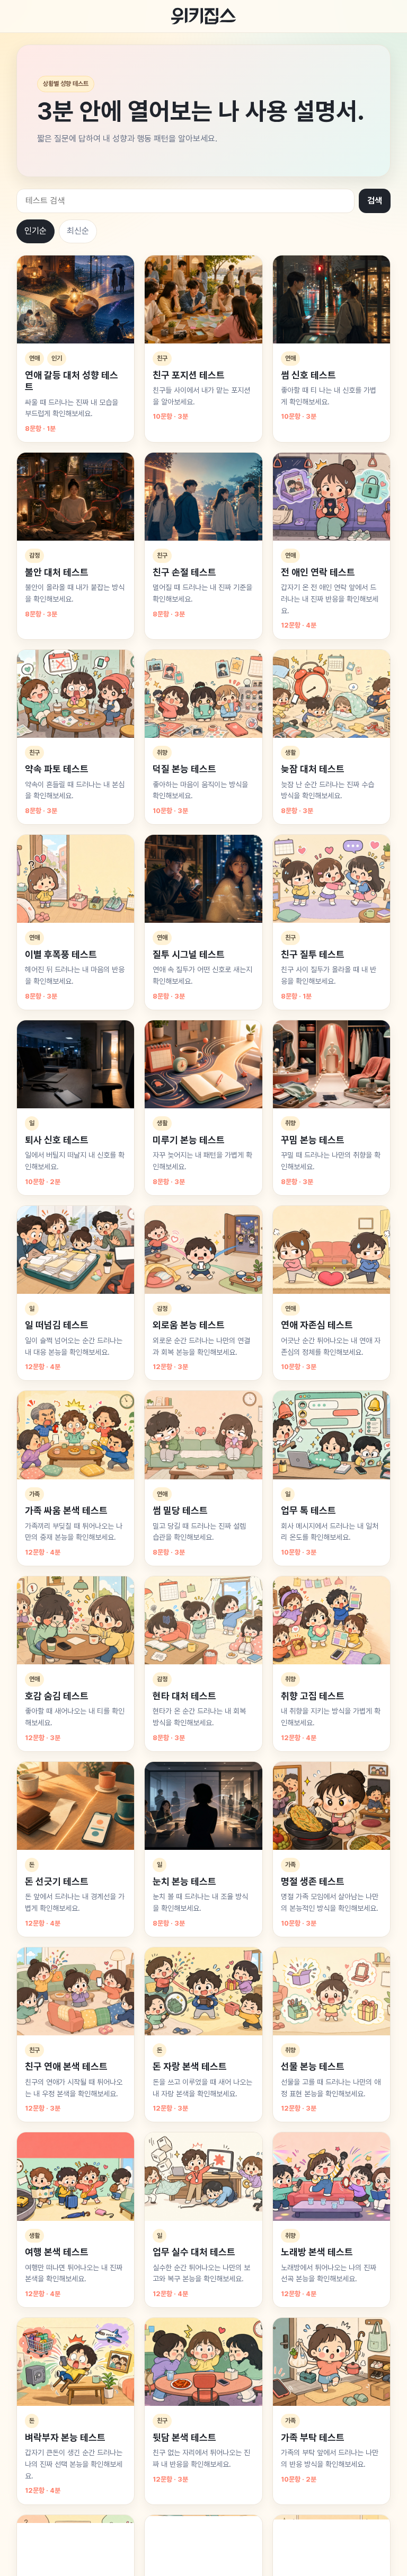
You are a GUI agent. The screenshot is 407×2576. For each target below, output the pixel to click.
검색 (375, 201)
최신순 (78, 231)
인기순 (36, 231)
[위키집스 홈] (203, 16)
